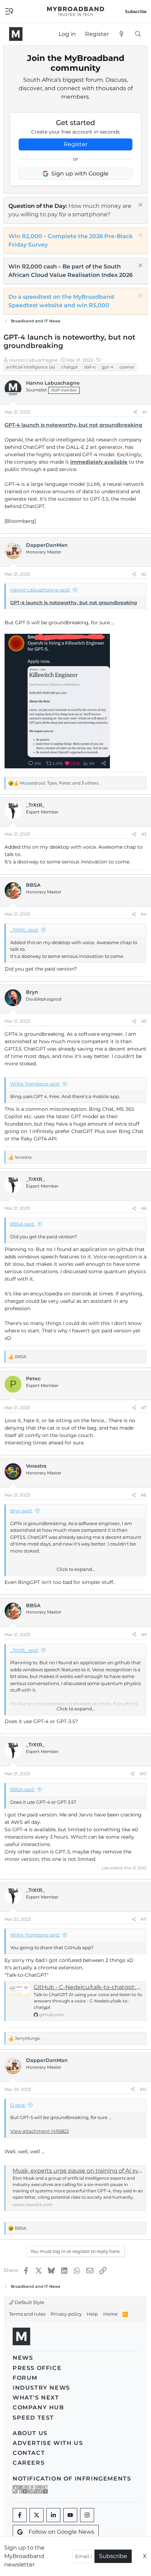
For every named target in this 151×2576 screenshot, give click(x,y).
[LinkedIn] (53, 2515)
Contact (29, 2453)
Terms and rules (27, 2314)
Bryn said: (21, 1511)
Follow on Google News (61, 2532)
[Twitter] (37, 2515)
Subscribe (113, 2556)
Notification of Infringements (72, 2479)
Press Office (37, 2368)
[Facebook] (20, 2515)
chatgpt (70, 367)
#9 (144, 1634)
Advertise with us (48, 2443)
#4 (144, 914)
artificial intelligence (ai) (31, 367)
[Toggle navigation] (9, 11)
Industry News (41, 2388)
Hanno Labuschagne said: (40, 590)
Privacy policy (66, 2314)
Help (92, 2314)
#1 (144, 412)
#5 (144, 1021)
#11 (144, 1919)
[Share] (135, 412)
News (23, 2358)
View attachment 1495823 (40, 2131)
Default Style (29, 2302)
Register (75, 144)
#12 (143, 2089)
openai (127, 367)
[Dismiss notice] (140, 206)
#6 (144, 1208)
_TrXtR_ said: (24, 930)
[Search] (138, 34)
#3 (144, 834)
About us (30, 2433)
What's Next (36, 2398)
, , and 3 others (59, 783)
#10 (143, 1774)
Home (110, 2314)
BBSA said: (22, 1224)
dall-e (90, 367)
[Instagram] (87, 2515)
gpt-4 (107, 367)
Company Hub (38, 2407)
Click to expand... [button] (76, 1569)
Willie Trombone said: (35, 1084)
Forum (25, 2378)
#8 (144, 1495)
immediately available (99, 462)
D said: (18, 2105)
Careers (29, 2463)
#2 (144, 574)
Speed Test (33, 2418)
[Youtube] (70, 2515)
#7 (144, 1408)
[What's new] (122, 34)
